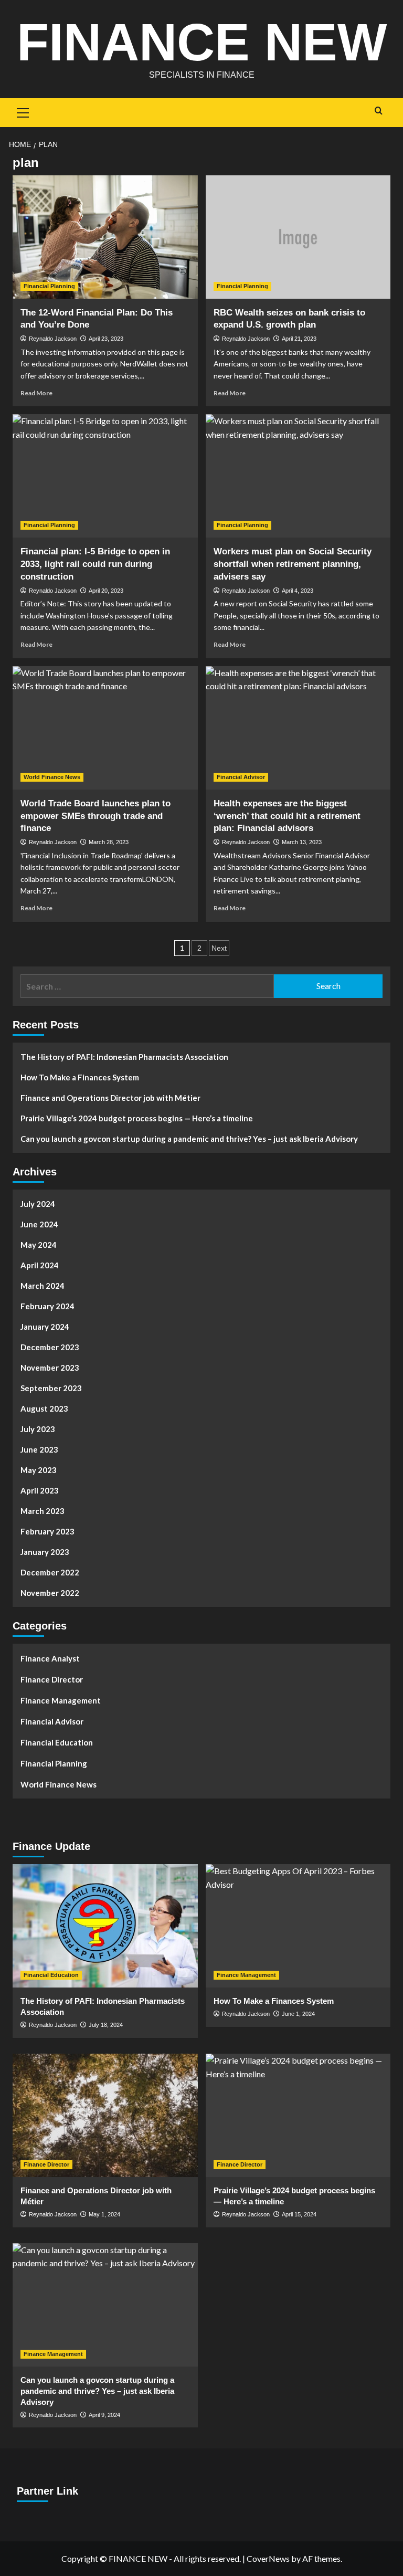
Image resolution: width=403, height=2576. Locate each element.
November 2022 (50, 1593)
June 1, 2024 (298, 2014)
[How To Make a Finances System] (298, 1926)
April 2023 (40, 1490)
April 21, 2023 (299, 339)
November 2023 (50, 1368)
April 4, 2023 (298, 591)
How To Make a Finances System (80, 1077)
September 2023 (51, 1388)
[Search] (379, 111)
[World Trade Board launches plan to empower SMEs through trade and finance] (105, 728)
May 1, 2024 (104, 2214)
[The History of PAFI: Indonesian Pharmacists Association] (105, 1926)
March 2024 (43, 1286)
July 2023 (38, 1429)
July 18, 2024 (106, 2025)
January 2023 (45, 1552)
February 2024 (47, 1306)
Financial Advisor (241, 777)
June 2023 (39, 1449)
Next (219, 948)
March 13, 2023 (302, 842)
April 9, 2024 (104, 2415)
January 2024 (45, 1327)
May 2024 (39, 1245)
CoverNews (268, 2558)
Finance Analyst (50, 1658)
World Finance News (52, 777)
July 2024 (38, 1204)
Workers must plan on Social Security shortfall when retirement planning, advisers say (293, 564)
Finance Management (61, 1700)
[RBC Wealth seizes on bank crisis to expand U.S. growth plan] (298, 237)
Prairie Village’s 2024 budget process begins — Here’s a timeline (137, 1118)
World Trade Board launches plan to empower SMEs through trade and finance (96, 816)
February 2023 (47, 1531)
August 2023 (44, 1408)
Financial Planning (49, 286)
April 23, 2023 (106, 339)
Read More (36, 393)
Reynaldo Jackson (53, 339)
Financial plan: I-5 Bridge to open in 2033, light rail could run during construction (95, 564)
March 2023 (43, 1511)
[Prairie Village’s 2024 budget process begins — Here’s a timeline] (298, 2115)
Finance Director (52, 1679)
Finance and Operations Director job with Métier (110, 1098)
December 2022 (50, 1572)
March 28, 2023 (109, 842)
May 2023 (39, 1470)
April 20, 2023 (106, 591)
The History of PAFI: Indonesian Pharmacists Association (124, 1057)
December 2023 (50, 1347)
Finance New (202, 42)
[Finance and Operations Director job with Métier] (105, 2115)
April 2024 (40, 1265)
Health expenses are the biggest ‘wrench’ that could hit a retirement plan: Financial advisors (287, 816)
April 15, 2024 (299, 2214)
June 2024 (39, 1224)
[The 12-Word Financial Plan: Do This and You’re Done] (105, 237)
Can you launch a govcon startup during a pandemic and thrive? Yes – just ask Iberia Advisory (189, 1139)
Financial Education (57, 1742)
